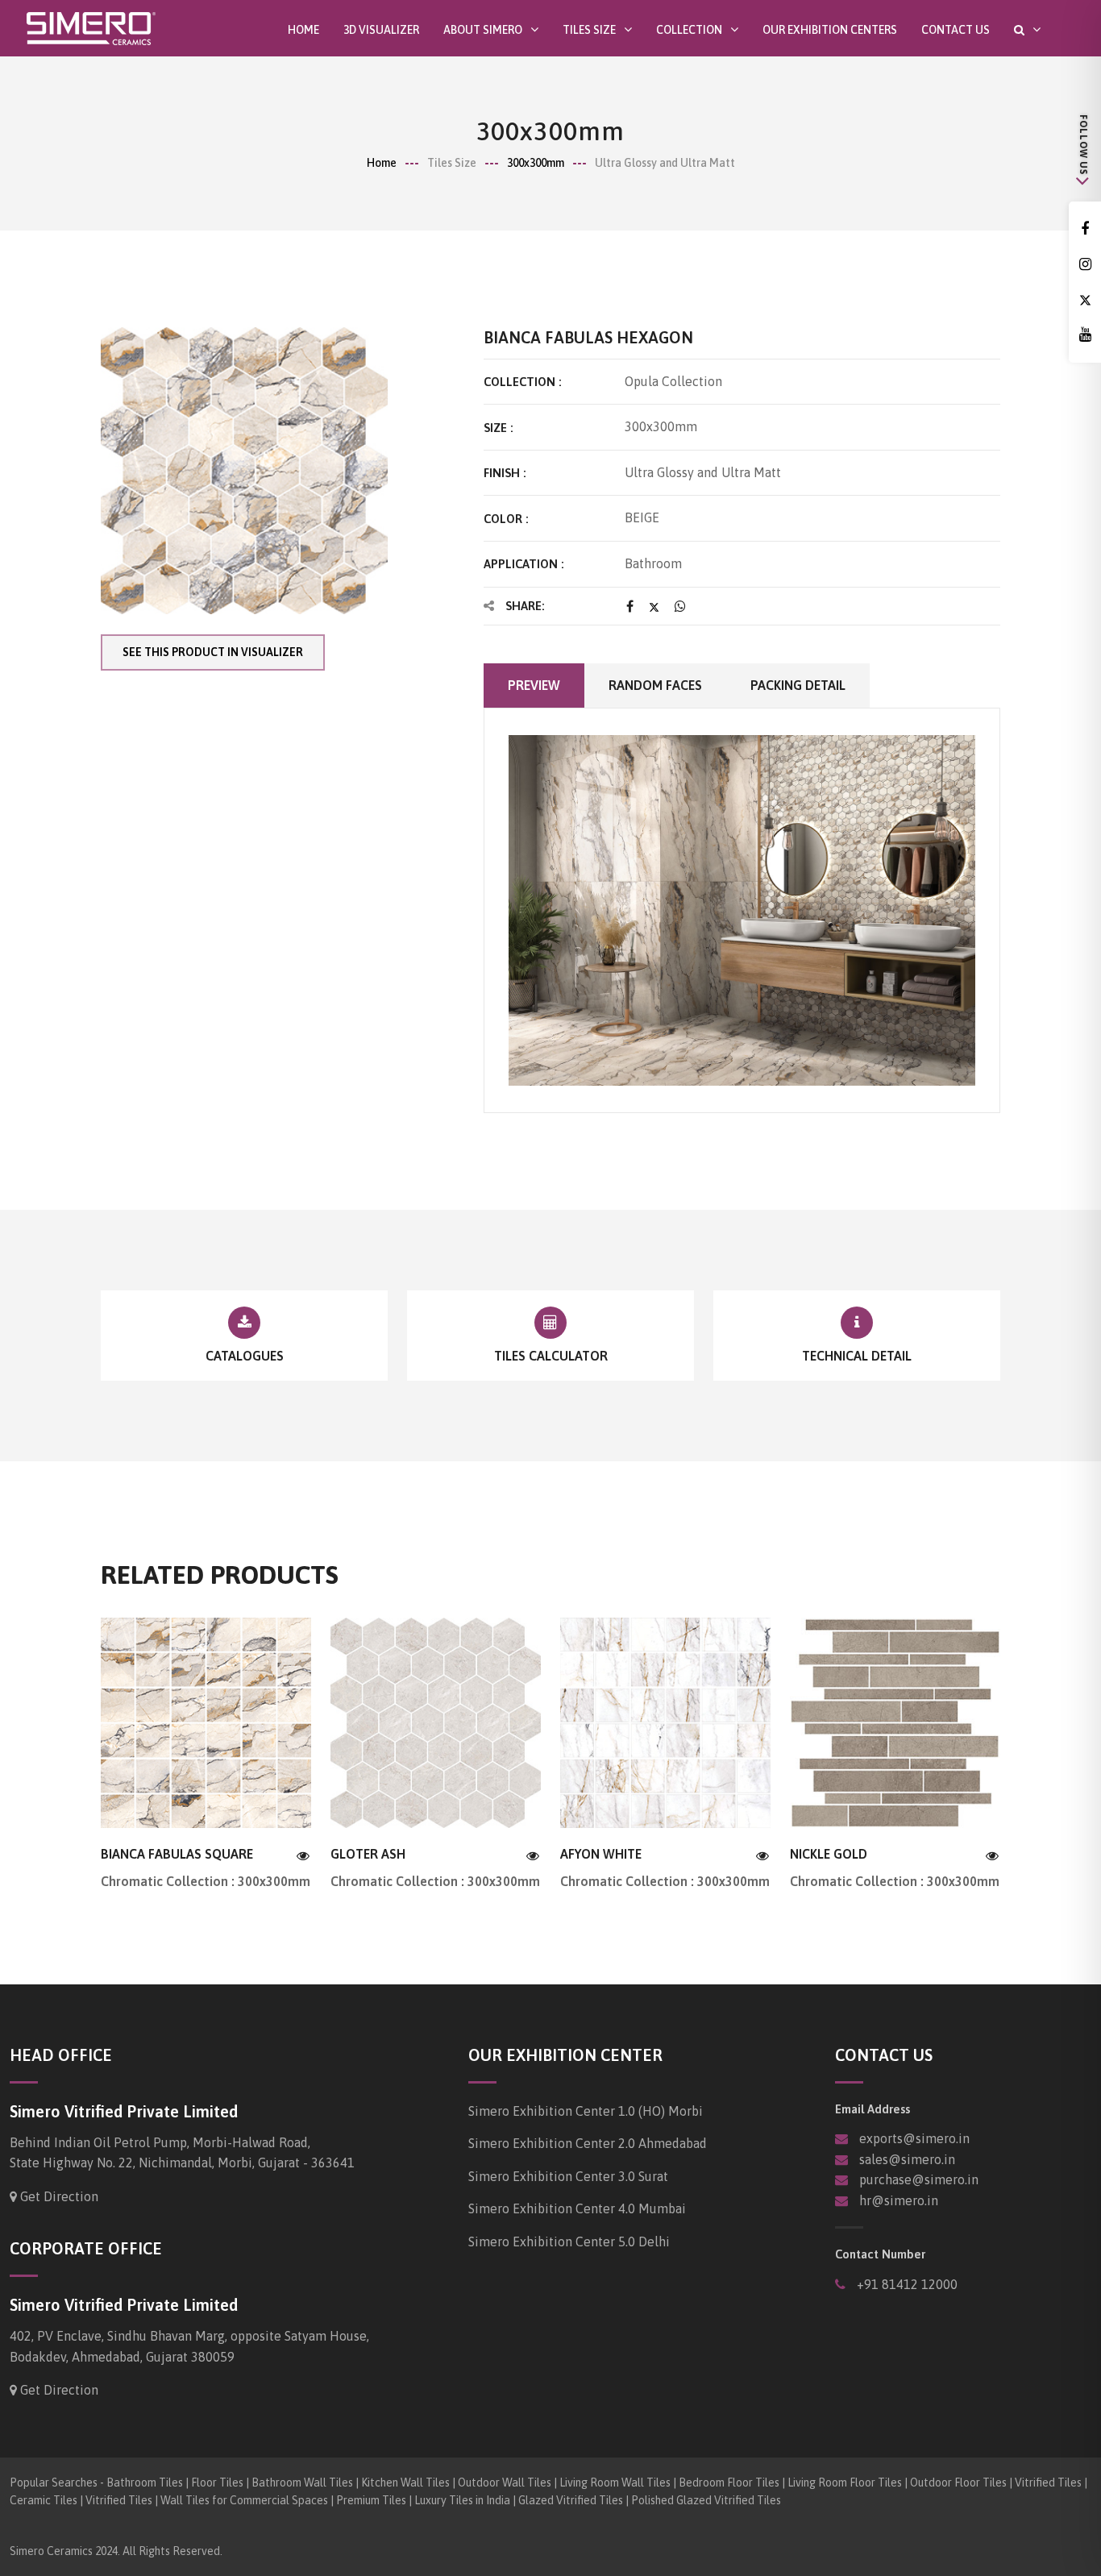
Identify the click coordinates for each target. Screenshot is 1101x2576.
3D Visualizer (381, 30)
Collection (689, 29)
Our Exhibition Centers (830, 30)
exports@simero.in (914, 2138)
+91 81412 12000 (906, 2284)
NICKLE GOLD (829, 1854)
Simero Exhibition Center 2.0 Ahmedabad (588, 2143)
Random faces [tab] (655, 685)
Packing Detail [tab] (798, 685)
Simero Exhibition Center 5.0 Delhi (569, 2242)
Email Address (872, 2109)
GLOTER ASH (368, 1854)
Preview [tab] (534, 685)
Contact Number (880, 2254)
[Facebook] (1085, 229)
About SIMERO (483, 29)
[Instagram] (1085, 265)
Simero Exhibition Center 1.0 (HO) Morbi (586, 2111)
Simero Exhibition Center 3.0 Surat (568, 2176)
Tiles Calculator (551, 1356)
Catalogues (245, 1356)
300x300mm (536, 163)
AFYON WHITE (601, 1854)
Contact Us (956, 30)
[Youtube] (1085, 335)
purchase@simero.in (919, 2179)
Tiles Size (589, 29)
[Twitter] (1085, 300)
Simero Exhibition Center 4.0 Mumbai (577, 2208)
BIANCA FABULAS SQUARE (177, 1854)
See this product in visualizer (213, 652)
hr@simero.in (899, 2200)
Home (303, 30)
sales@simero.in (907, 2159)
